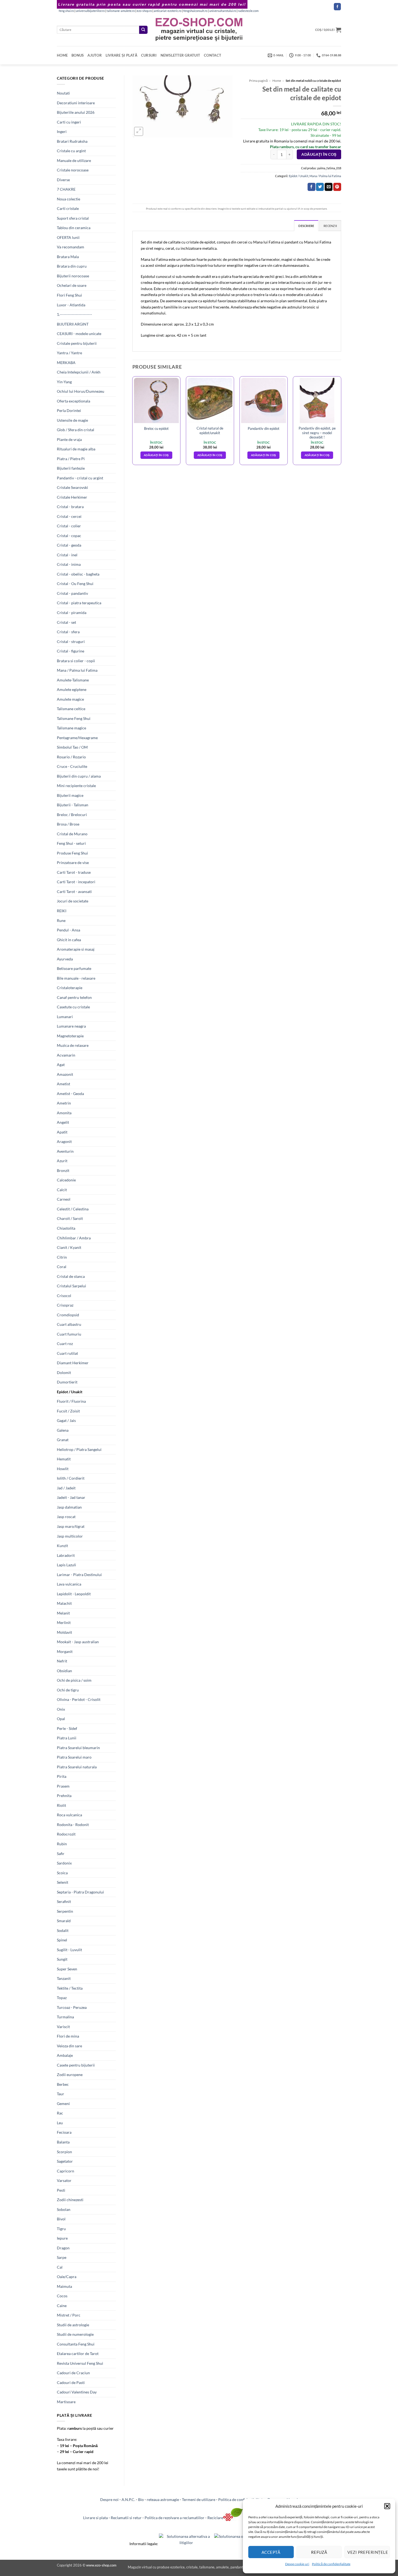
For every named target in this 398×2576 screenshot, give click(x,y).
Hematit (64, 1459)
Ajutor (95, 55)
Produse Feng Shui (72, 853)
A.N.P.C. (128, 2499)
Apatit (62, 1132)
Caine (62, 2306)
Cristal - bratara (70, 507)
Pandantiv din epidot (264, 428)
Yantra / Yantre (69, 353)
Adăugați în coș (319, 154)
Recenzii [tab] (330, 226)
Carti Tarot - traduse (74, 872)
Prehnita (64, 1796)
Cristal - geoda (69, 545)
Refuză (319, 2552)
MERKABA (66, 363)
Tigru (61, 2229)
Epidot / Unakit (70, 1392)
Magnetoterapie (70, 1036)
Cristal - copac (69, 536)
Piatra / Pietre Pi (71, 459)
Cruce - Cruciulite (72, 766)
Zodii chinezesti (70, 2200)
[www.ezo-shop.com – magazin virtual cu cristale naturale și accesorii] (199, 30)
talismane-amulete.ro (121, 11)
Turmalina (65, 2017)
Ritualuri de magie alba (76, 449)
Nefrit (62, 1661)
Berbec (63, 2084)
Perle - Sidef (67, 1728)
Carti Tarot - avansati (74, 891)
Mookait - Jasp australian (78, 1642)
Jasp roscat (66, 1517)
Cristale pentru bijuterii (77, 343)
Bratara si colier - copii (76, 661)
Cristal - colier (69, 526)
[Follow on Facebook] (337, 7)
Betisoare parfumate (74, 968)
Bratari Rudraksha (72, 141)
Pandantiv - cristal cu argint (80, 478)
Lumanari (65, 1017)
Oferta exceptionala (74, 401)
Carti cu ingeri (69, 122)
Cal (60, 2267)
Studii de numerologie (75, 2334)
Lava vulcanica (69, 1584)
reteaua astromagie (163, 2499)
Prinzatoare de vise (73, 863)
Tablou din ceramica (74, 228)
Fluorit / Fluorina (71, 1401)
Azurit (62, 1161)
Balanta (63, 2142)
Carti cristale (68, 208)
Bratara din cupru (72, 266)
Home (62, 55)
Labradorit (66, 1555)
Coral (62, 1267)
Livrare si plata (95, 2518)
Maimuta (64, 2286)
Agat (61, 1065)
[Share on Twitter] (320, 187)
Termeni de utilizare (199, 2499)
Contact (213, 55)
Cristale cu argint (71, 151)
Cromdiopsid (68, 1315)
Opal (61, 1719)
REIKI (62, 911)
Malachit (64, 1603)
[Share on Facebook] (311, 187)
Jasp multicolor (70, 1536)
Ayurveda (65, 959)
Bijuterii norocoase (73, 276)
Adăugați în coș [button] (156, 455)
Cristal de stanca (71, 1276)
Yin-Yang (64, 382)
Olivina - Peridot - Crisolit (79, 1699)
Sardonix (64, 1863)
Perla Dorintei (69, 410)
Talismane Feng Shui (74, 718)
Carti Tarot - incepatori (76, 882)
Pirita (62, 1776)
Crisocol (64, 1296)
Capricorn (66, 2171)
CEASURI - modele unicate (79, 334)
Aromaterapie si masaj (76, 949)
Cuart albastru (69, 1324)
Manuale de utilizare (74, 160)
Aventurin (65, 1151)
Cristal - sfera (68, 632)
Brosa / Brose (68, 824)
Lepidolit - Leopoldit (74, 1594)
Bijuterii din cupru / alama (79, 776)
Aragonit (64, 1141)
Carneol (64, 1199)
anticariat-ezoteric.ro (168, 11)
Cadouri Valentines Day (77, 2392)
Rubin (62, 1844)
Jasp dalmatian (69, 1507)
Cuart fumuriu (69, 1334)
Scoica (62, 1873)
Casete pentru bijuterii (76, 2065)
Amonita (64, 1113)
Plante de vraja (69, 439)
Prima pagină (258, 81)
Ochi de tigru (68, 1690)
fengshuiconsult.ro (195, 11)
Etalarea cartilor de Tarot (78, 2354)
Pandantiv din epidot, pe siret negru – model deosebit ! (317, 433)
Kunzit (62, 1546)
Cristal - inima (69, 564)
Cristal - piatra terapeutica (79, 603)
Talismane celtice (71, 709)
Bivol (61, 2219)
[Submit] (143, 30)
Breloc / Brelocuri (72, 815)
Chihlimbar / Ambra (74, 1238)
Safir (61, 1854)
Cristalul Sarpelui (71, 1286)
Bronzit (63, 1170)
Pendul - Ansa (68, 930)
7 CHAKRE (66, 189)
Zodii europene (70, 2075)
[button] (387, 2506)
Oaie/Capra (67, 2277)
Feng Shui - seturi (71, 843)
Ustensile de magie (72, 420)
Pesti (61, 2190)
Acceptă (271, 2552)
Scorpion (64, 2152)
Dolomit (64, 1373)
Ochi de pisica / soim (74, 1680)
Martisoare (66, 2402)
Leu (60, 2123)
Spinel (62, 1940)
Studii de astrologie (73, 2325)
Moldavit (64, 1632)
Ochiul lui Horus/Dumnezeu (81, 391)
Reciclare (215, 2518)
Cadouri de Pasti (71, 2382)
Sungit (62, 1959)
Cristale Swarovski (72, 487)
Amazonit (65, 1074)
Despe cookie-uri (297, 2564)
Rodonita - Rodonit (73, 1825)
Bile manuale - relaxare (76, 978)
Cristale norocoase (73, 170)
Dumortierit (67, 1382)
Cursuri (149, 55)
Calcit (62, 1190)
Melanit (63, 1613)
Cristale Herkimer (72, 497)
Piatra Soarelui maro (74, 1757)
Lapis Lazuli (66, 1565)
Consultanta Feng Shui (76, 2344)
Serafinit (64, 1901)
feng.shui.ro (66, 11)
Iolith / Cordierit (71, 1478)
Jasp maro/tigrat (71, 1526)
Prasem (63, 1786)
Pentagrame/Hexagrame (77, 738)
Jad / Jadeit (66, 1488)
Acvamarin (66, 1055)
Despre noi (109, 2499)
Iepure (62, 2238)
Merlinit (64, 1622)
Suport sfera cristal (73, 218)
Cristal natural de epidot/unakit (210, 430)
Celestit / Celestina (73, 1209)
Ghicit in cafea (69, 940)
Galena (63, 1430)
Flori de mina (68, 2036)
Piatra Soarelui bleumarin (78, 1748)
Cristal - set (66, 622)
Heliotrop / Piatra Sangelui (79, 1449)
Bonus (78, 55)
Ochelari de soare (72, 285)
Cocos (62, 2296)
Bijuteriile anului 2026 (76, 112)
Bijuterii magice (70, 795)
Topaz (62, 1998)
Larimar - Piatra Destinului (79, 1575)
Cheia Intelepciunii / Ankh (79, 372)
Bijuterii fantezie (71, 468)
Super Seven (67, 1969)
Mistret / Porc (69, 2315)
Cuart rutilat (67, 1353)
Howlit (63, 1469)
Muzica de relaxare (73, 1045)
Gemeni (63, 2104)
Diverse (63, 180)
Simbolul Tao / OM (72, 747)
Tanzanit (64, 1978)
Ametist (63, 1084)
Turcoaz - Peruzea (72, 2007)
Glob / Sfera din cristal (76, 430)
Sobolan (64, 2209)
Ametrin (64, 1103)
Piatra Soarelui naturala (77, 1767)
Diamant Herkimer (73, 1363)
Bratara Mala (68, 257)
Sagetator (65, 2161)
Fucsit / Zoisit (68, 1411)
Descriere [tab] (306, 226)
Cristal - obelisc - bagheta (78, 574)
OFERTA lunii (68, 237)
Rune (61, 920)
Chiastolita (66, 1228)
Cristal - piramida (72, 613)
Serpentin (65, 1911)
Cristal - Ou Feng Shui (75, 584)
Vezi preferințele (368, 2552)
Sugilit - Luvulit (69, 1950)
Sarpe (62, 2257)
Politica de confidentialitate (241, 2499)
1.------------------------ (74, 314)
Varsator (64, 2180)
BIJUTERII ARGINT (73, 324)
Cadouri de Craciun (73, 2373)
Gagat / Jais (66, 1420)
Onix (61, 1709)
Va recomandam (71, 247)
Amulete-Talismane (73, 680)
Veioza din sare (69, 2046)
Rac (60, 2113)
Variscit (63, 2027)
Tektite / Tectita (70, 1988)
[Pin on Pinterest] (337, 187)
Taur (61, 2094)
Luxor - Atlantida (71, 305)
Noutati (63, 93)
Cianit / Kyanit (69, 1247)
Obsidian (64, 1671)
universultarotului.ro (223, 11)
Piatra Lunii (67, 1738)
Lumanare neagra (71, 1026)
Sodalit (63, 1930)
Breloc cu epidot (156, 428)
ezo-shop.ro (144, 11)
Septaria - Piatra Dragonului (80, 1892)
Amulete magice (70, 699)
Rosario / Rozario (71, 757)
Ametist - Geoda (70, 1094)
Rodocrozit (66, 1834)
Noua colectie (68, 199)
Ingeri (62, 131)
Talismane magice (71, 728)
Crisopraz (65, 1305)
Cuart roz (65, 1344)
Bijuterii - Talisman (73, 805)
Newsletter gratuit (180, 55)
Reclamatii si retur (126, 2518)
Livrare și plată (121, 55)
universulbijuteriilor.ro (90, 11)
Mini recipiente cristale (76, 786)
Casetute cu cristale (73, 1007)
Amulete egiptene (72, 689)
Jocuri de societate (73, 901)
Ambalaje (65, 2055)
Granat (63, 1440)
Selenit (63, 1882)
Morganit (65, 1651)
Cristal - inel (67, 555)
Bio (141, 2499)
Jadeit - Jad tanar (71, 1497)
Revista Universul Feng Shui (80, 2363)
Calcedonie (66, 1180)
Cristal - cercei (69, 516)
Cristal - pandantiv (72, 593)
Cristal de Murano (72, 834)
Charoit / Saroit (70, 1218)
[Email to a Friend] (329, 187)
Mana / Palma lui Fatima (77, 670)
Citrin (62, 1257)
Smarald (64, 1921)
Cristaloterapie (70, 988)
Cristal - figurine (71, 651)
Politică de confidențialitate (331, 2564)
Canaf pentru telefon (74, 997)
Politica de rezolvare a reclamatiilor (174, 2518)
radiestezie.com (248, 11)
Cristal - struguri (71, 641)
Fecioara (64, 2132)
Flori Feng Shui (69, 295)
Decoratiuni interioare (76, 103)
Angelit (63, 1122)
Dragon (63, 2248)
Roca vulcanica (69, 1815)
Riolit (61, 1805)
